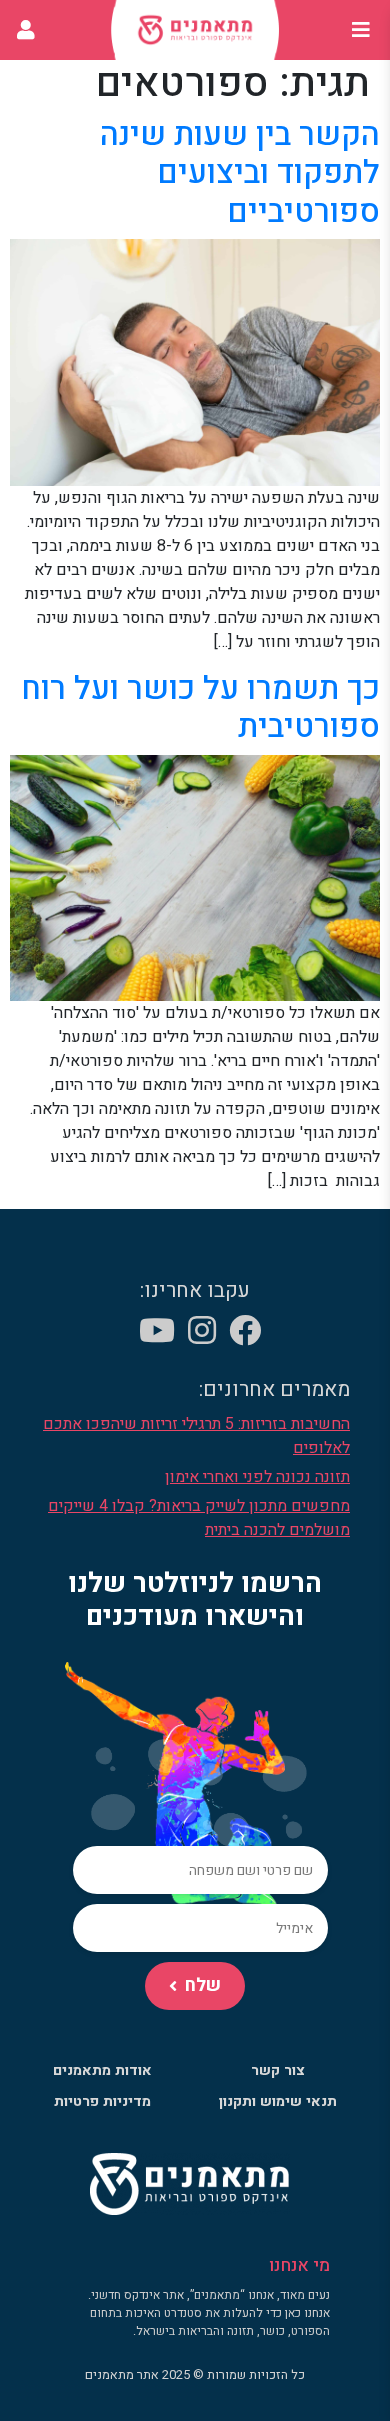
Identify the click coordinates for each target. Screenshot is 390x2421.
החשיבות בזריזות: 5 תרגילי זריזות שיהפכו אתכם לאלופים (196, 1436)
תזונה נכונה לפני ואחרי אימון (257, 1477)
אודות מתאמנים (102, 2070)
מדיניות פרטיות (102, 2101)
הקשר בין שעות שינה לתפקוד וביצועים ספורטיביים (240, 173)
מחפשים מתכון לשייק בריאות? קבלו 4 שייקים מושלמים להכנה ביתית (199, 1518)
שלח (203, 1985)
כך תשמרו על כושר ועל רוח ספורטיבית (200, 707)
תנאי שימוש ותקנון (278, 2101)
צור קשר (278, 2070)
